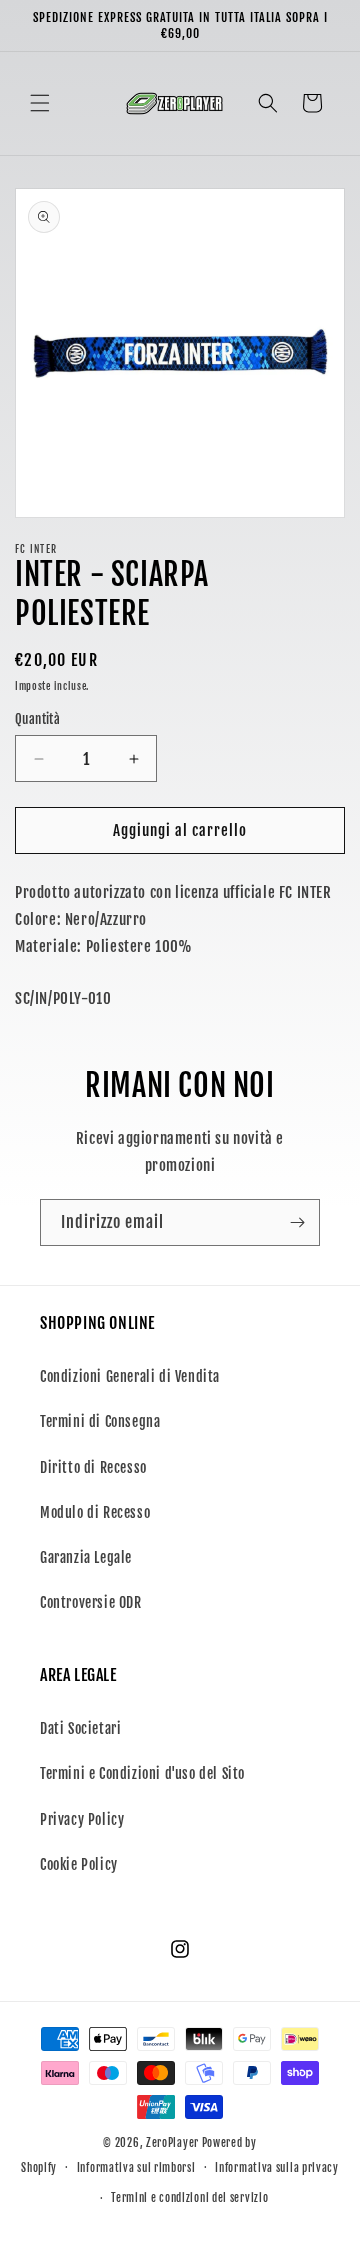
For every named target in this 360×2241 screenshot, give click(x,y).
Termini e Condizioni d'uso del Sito (142, 1773)
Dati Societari (80, 1728)
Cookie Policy (79, 1864)
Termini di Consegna (100, 1421)
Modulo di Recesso (95, 1512)
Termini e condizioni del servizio (189, 2198)
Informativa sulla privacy (277, 2168)
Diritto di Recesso (93, 1467)
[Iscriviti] (297, 1222)
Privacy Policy (82, 1819)
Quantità (37, 719)
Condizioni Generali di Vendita (130, 1376)
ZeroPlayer (172, 2143)
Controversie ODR (91, 1602)
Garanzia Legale (86, 1557)
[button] (40, 103)
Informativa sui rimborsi (136, 2168)
